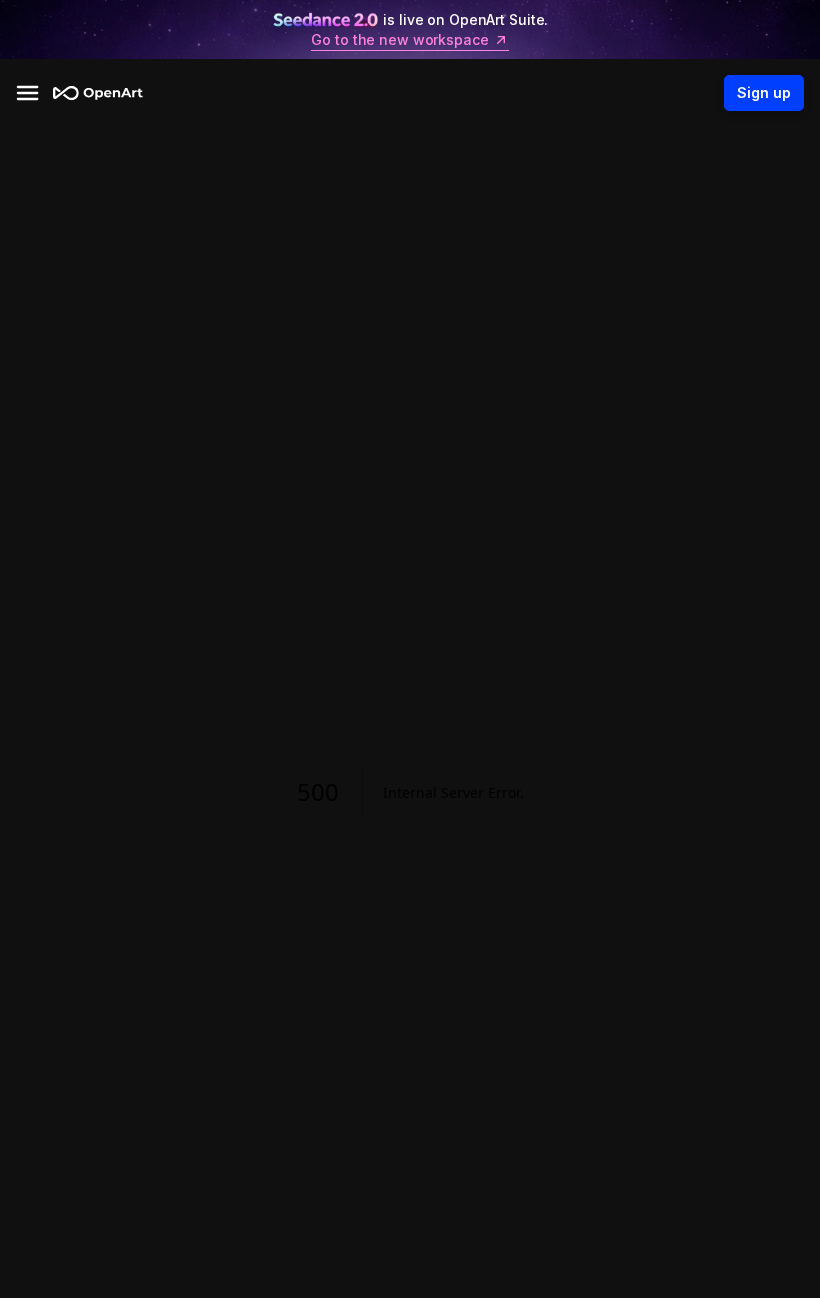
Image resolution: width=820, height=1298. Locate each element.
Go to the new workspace (399, 40)
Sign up (764, 92)
